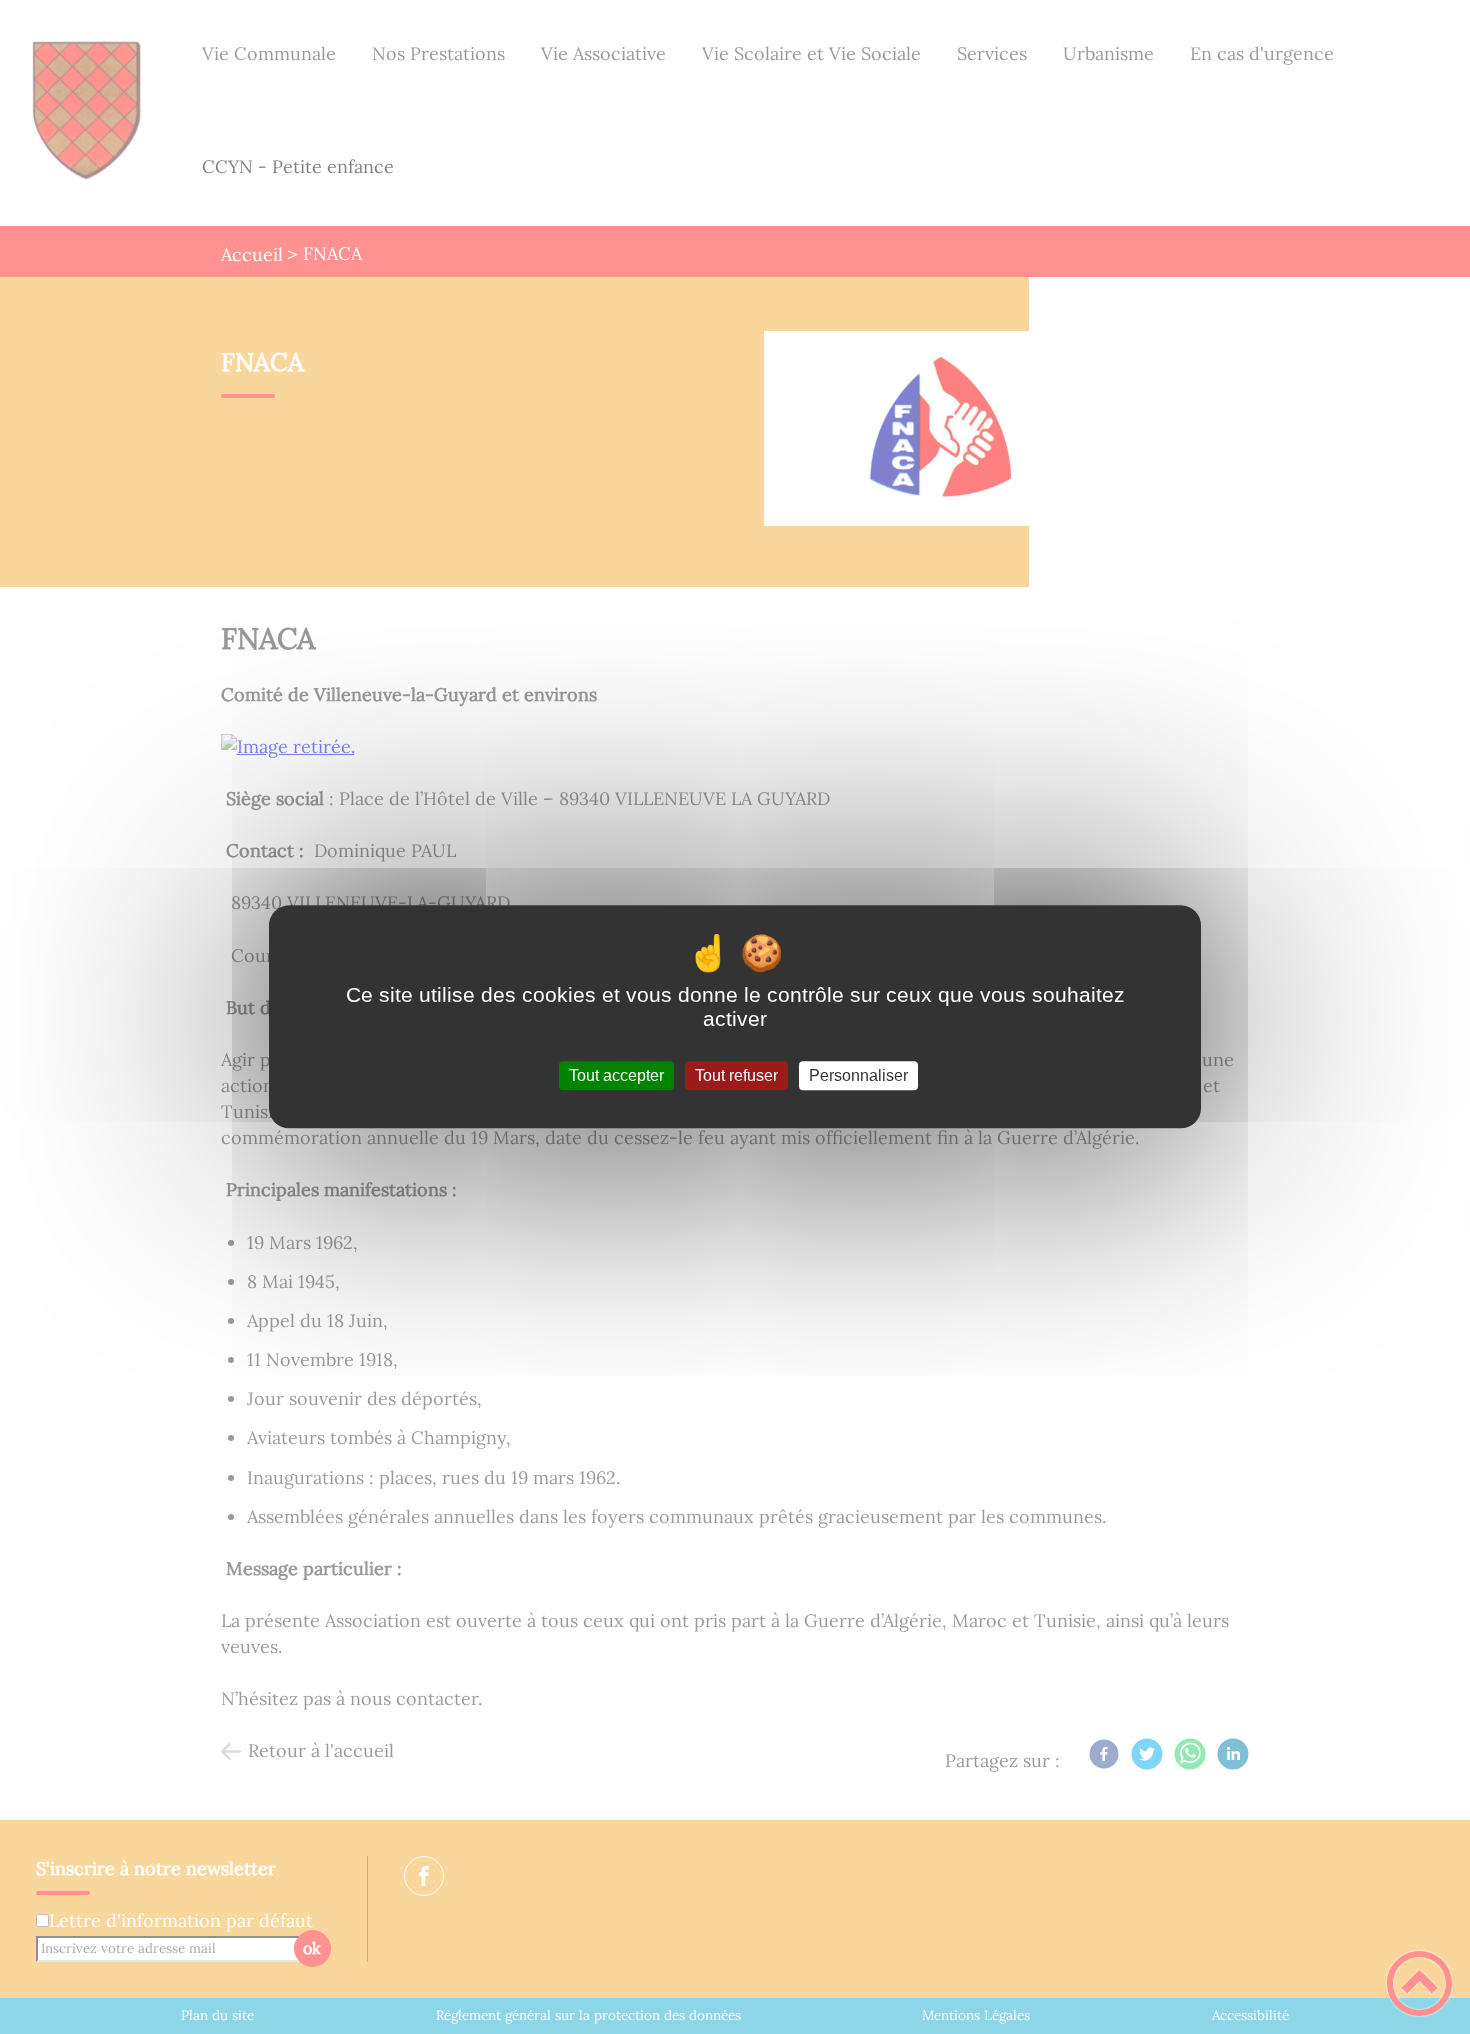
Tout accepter (616, 1075)
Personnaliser (858, 1075)
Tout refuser (736, 1075)
